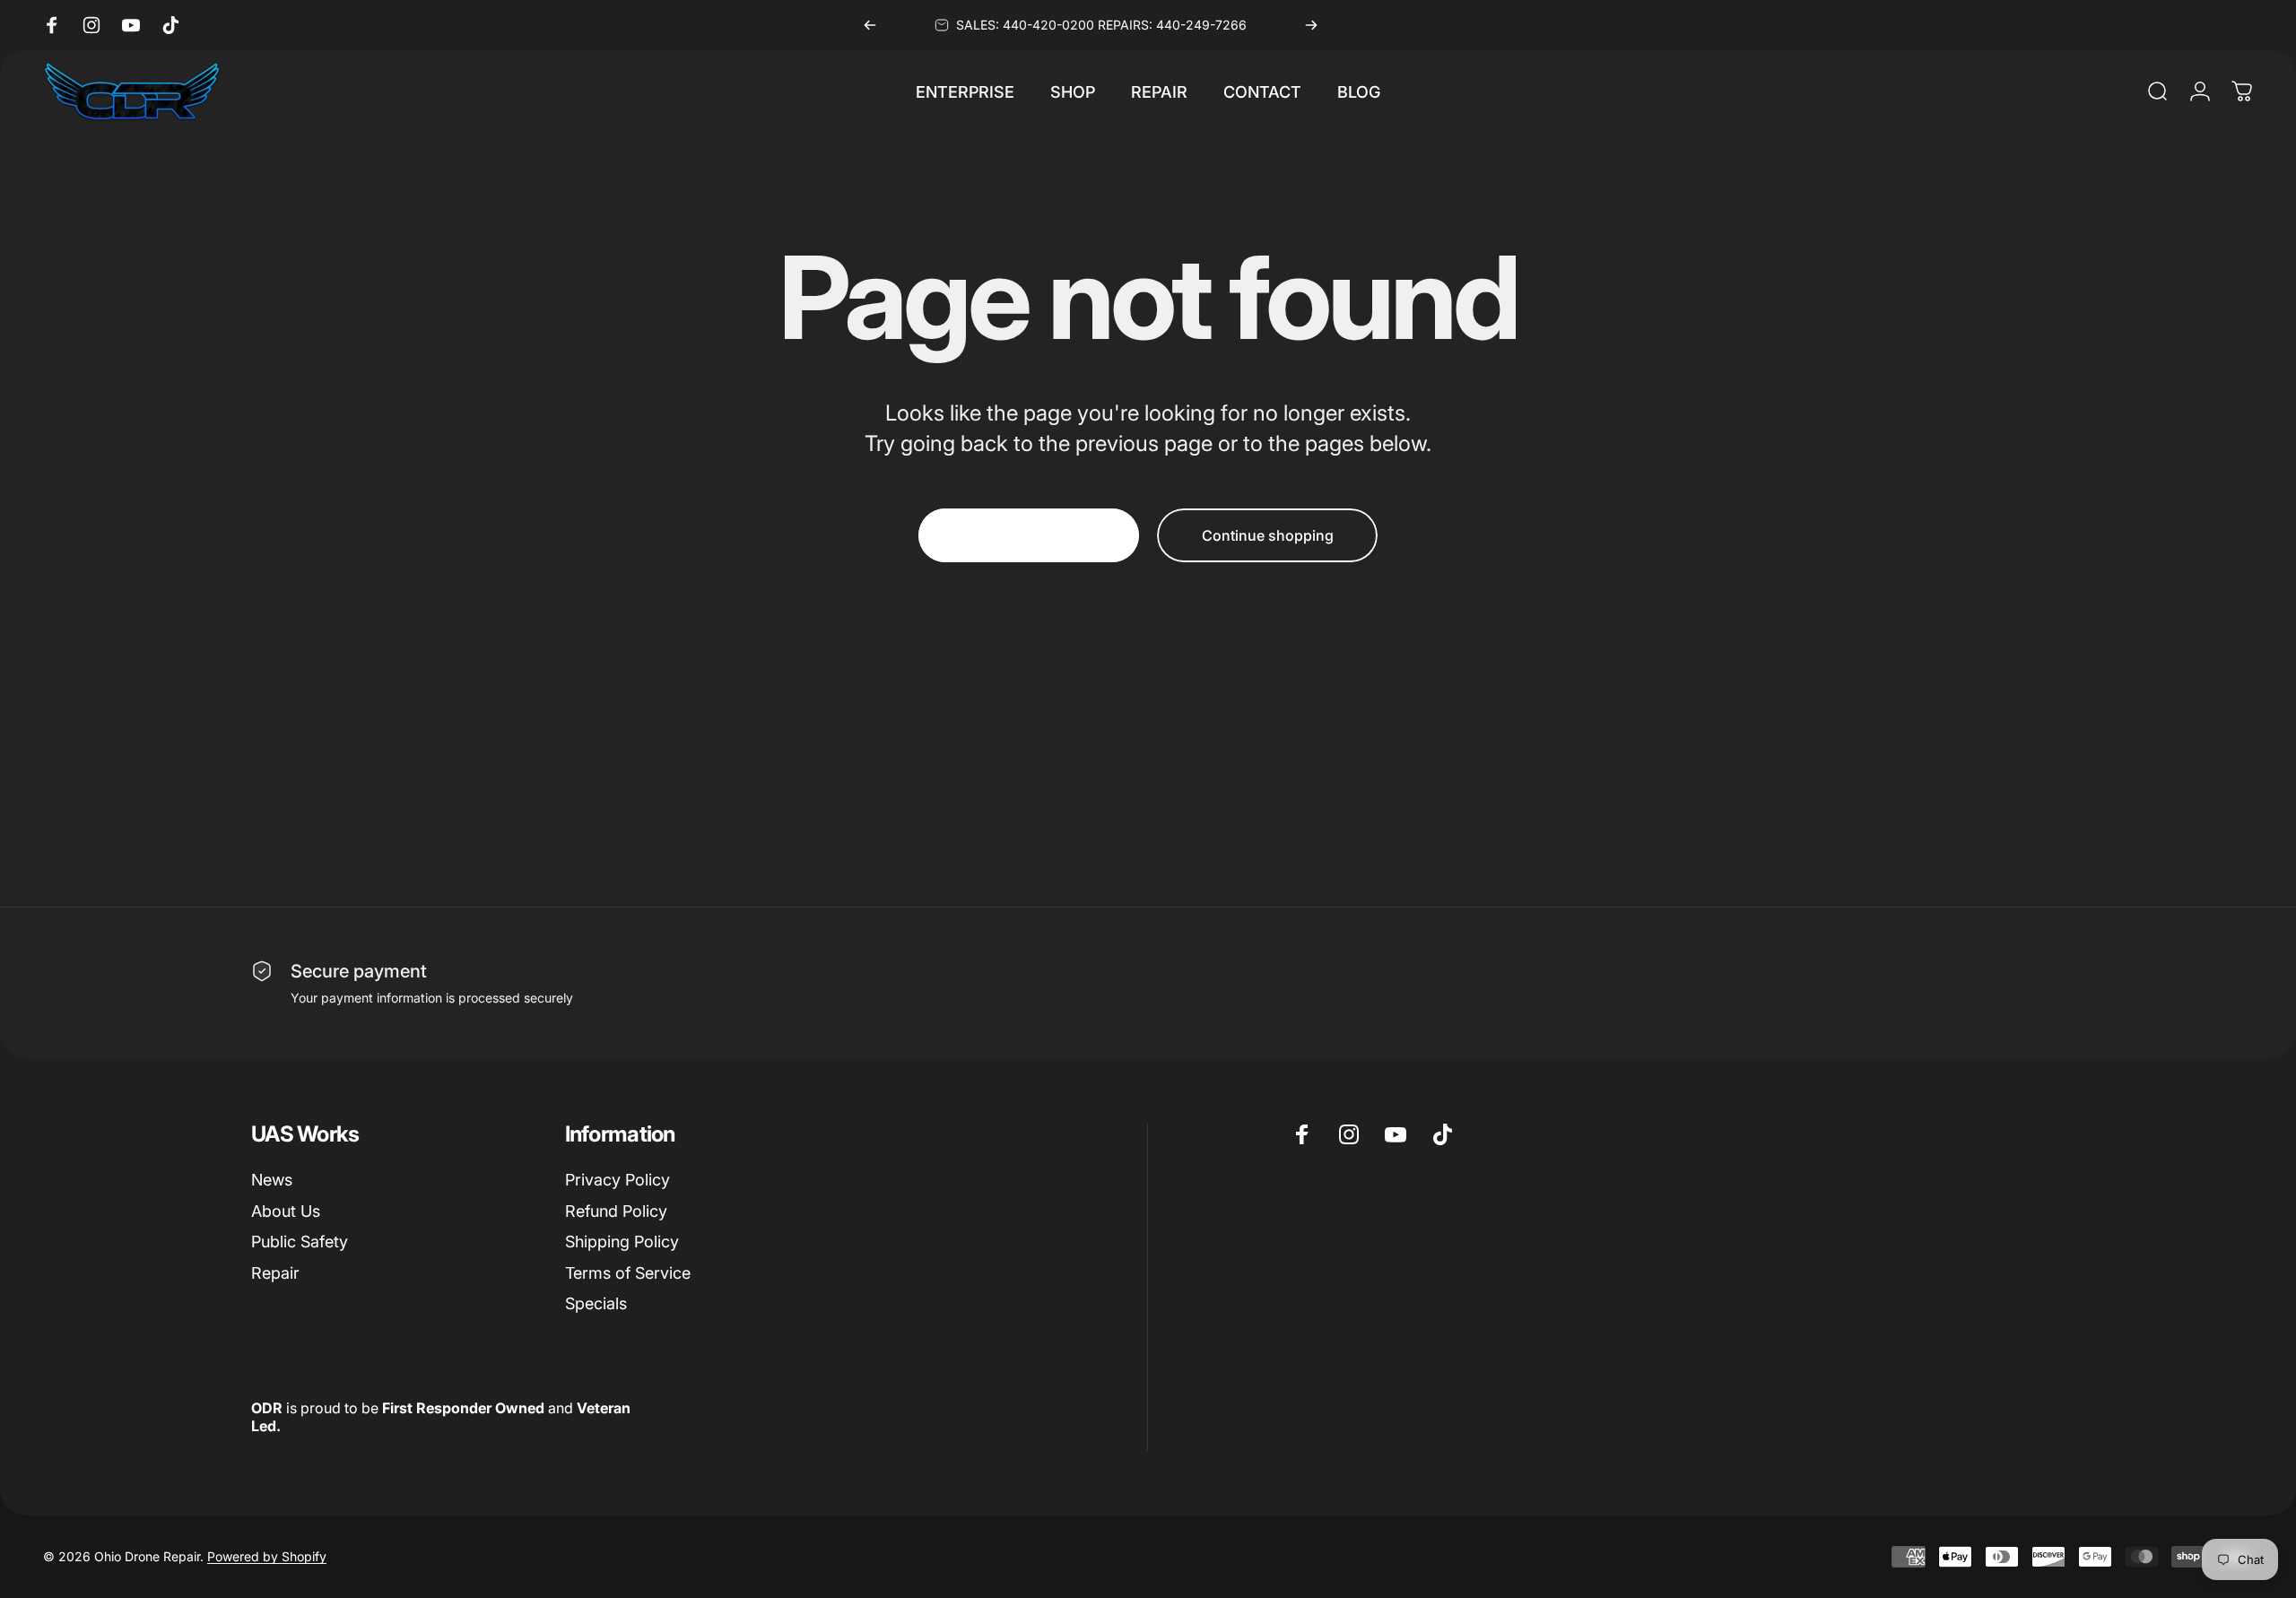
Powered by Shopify (267, 1556)
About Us (286, 1211)
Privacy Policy (617, 1180)
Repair (275, 1273)
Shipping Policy (622, 1242)
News (272, 1180)
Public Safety (300, 1242)
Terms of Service (628, 1273)
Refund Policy (616, 1211)
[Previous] (870, 25)
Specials (596, 1303)
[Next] (1311, 25)
